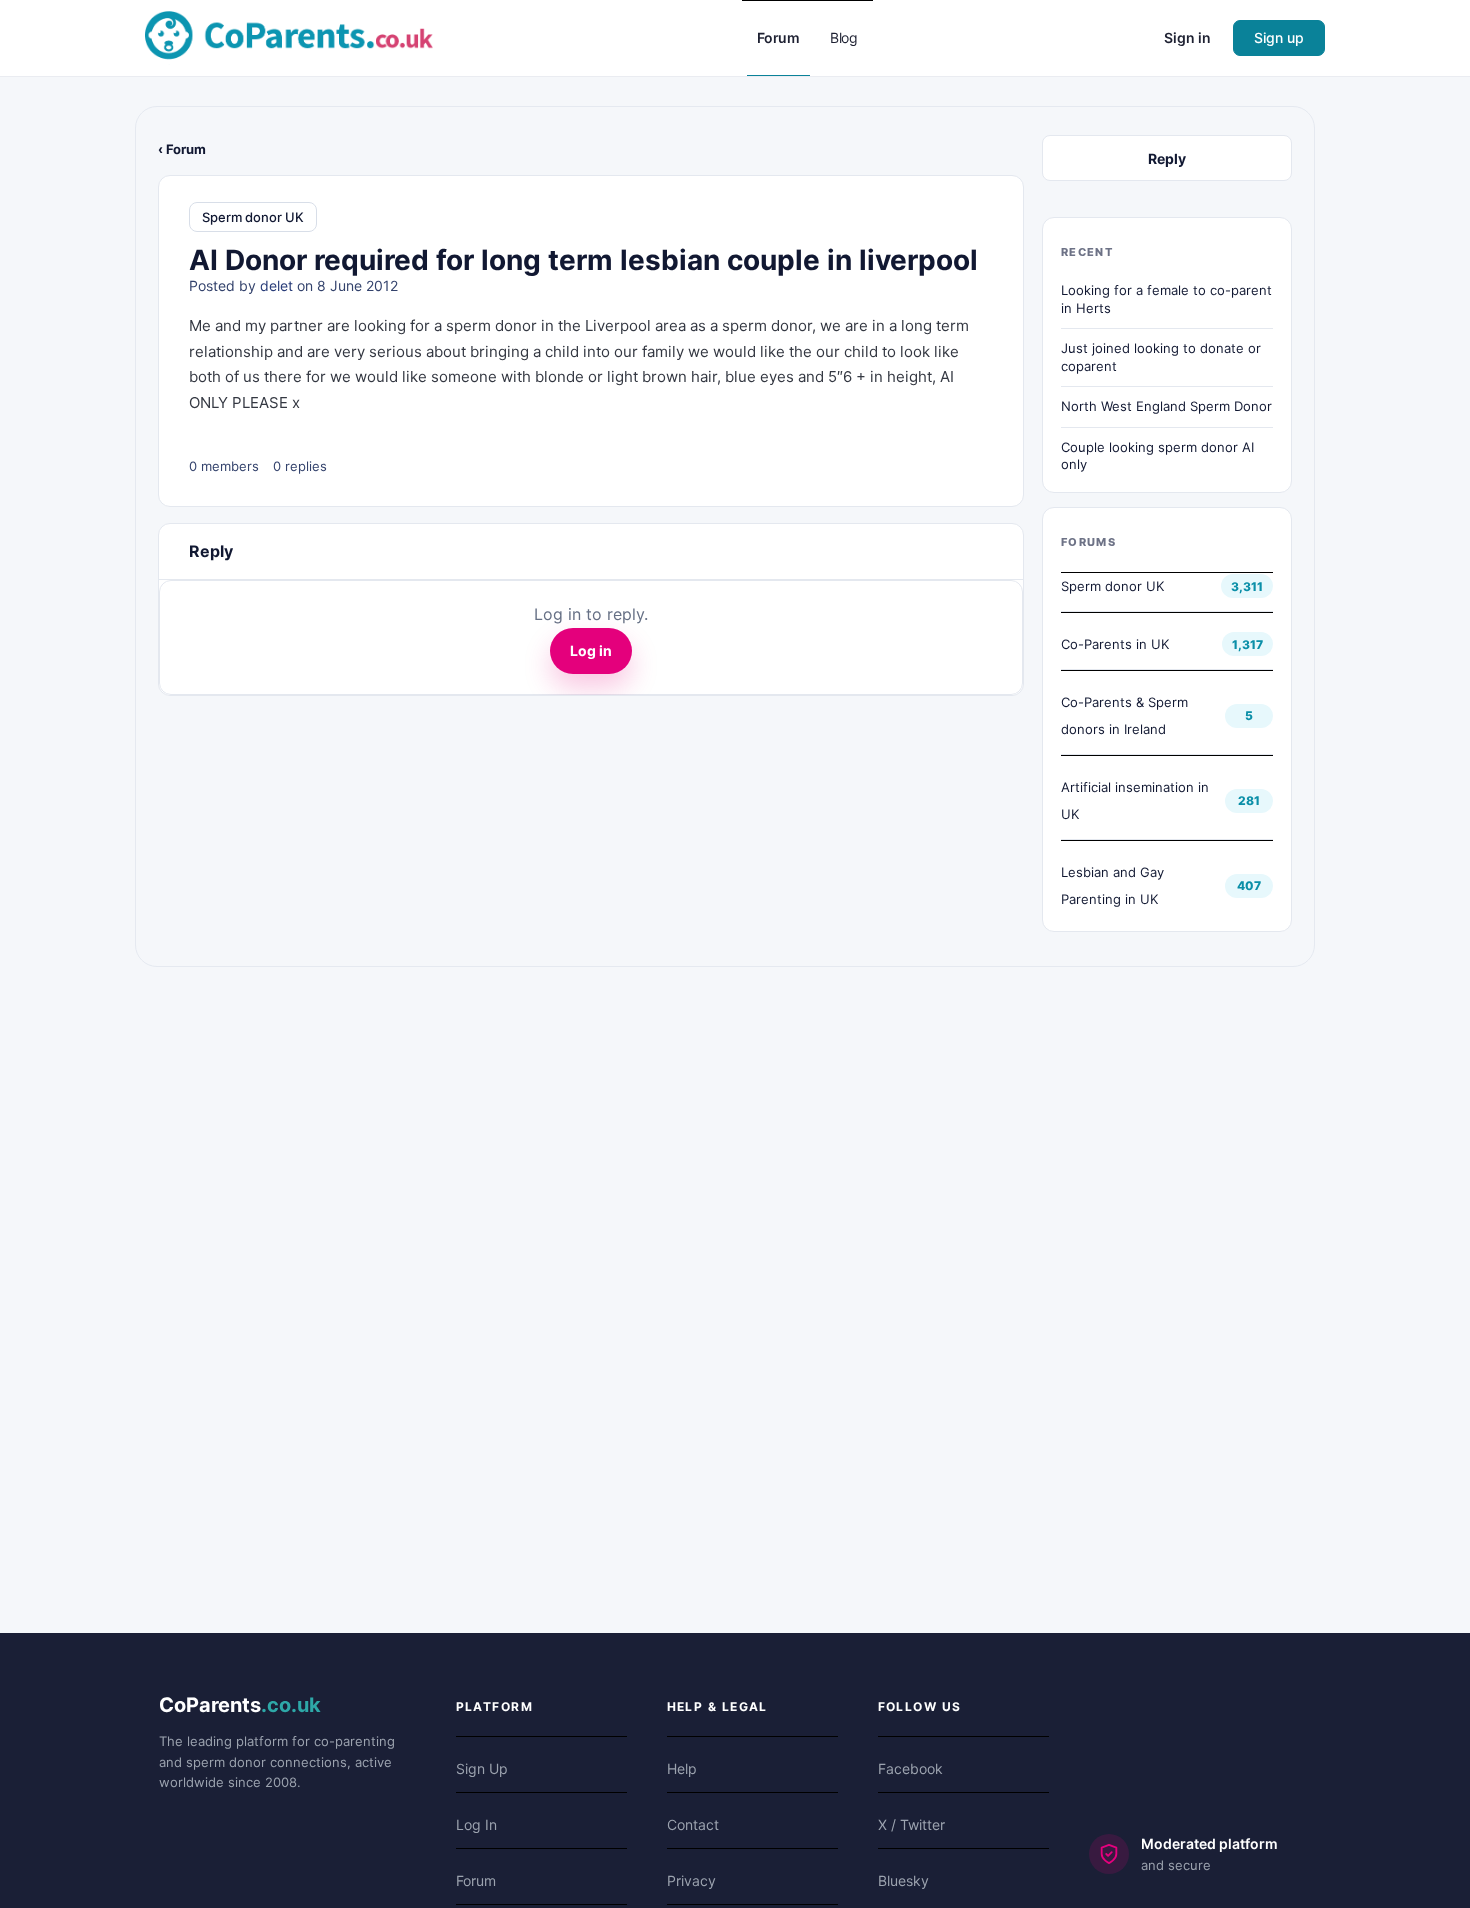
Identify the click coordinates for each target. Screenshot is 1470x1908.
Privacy (691, 1880)
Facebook (910, 1768)
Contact (693, 1824)
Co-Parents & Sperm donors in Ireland (1124, 715)
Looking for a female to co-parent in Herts (1166, 299)
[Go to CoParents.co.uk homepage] (289, 36)
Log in (591, 650)
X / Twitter (911, 1824)
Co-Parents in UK (1115, 644)
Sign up (1279, 37)
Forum (476, 1880)
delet (276, 285)
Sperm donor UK (253, 217)
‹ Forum (182, 149)
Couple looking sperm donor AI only (1157, 456)
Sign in (1187, 37)
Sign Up (482, 1768)
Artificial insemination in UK (1135, 800)
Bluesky (903, 1880)
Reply (1167, 158)
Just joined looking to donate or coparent (1161, 357)
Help (682, 1768)
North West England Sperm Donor (1166, 406)
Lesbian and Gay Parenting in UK (1112, 885)
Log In (476, 1824)
